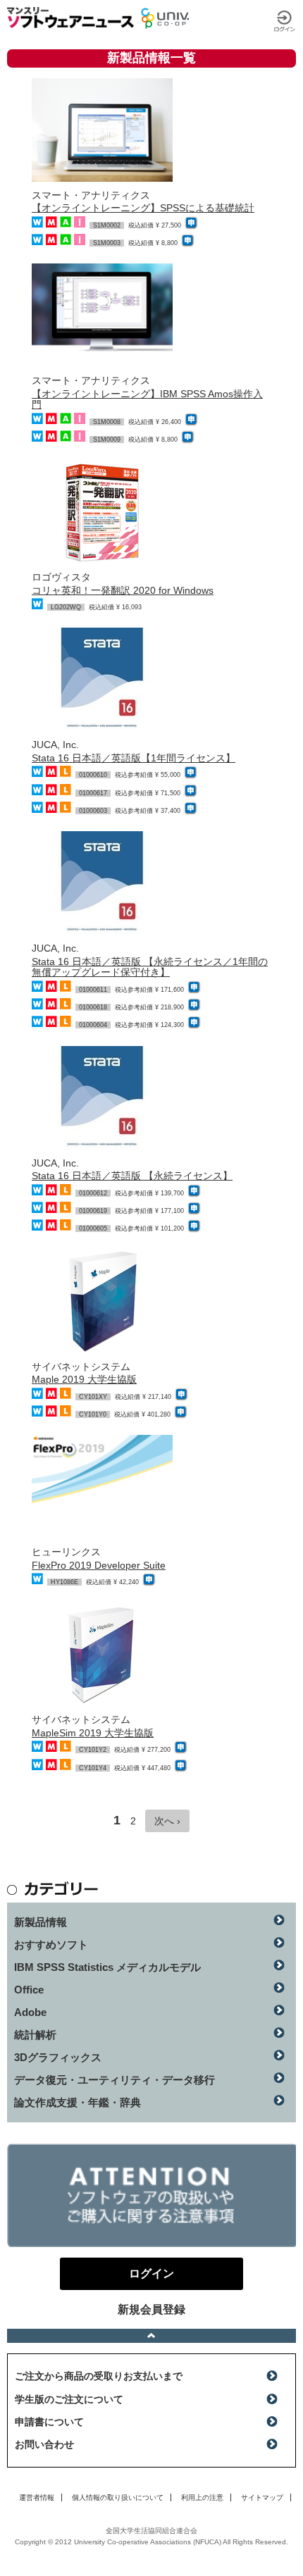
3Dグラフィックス (58, 2057)
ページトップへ (151, 2336)
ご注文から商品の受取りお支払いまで (99, 2376)
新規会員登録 (151, 2309)
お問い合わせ (44, 2444)
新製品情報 (41, 1922)
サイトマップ (262, 2497)
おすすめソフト (51, 1945)
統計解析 (35, 2035)
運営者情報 (37, 2497)
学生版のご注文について (69, 2399)
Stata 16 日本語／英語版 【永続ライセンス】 (132, 1176)
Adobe (30, 2012)
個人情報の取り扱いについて (118, 2497)
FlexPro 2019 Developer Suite (99, 1565)
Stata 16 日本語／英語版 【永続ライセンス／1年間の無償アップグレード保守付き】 (150, 967)
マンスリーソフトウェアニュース (70, 18)
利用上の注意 (202, 2497)
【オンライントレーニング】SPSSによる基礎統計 (143, 208)
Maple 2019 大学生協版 (84, 1379)
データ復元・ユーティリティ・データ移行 (115, 2080)
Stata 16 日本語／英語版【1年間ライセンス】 (134, 758)
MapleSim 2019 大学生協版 (93, 1733)
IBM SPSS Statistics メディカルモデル (107, 1967)
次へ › (167, 1821)
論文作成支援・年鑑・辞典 (78, 2102)
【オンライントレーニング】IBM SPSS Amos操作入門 (147, 399)
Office (29, 1990)
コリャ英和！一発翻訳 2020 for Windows (123, 590)
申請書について (49, 2422)
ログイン (285, 21)
